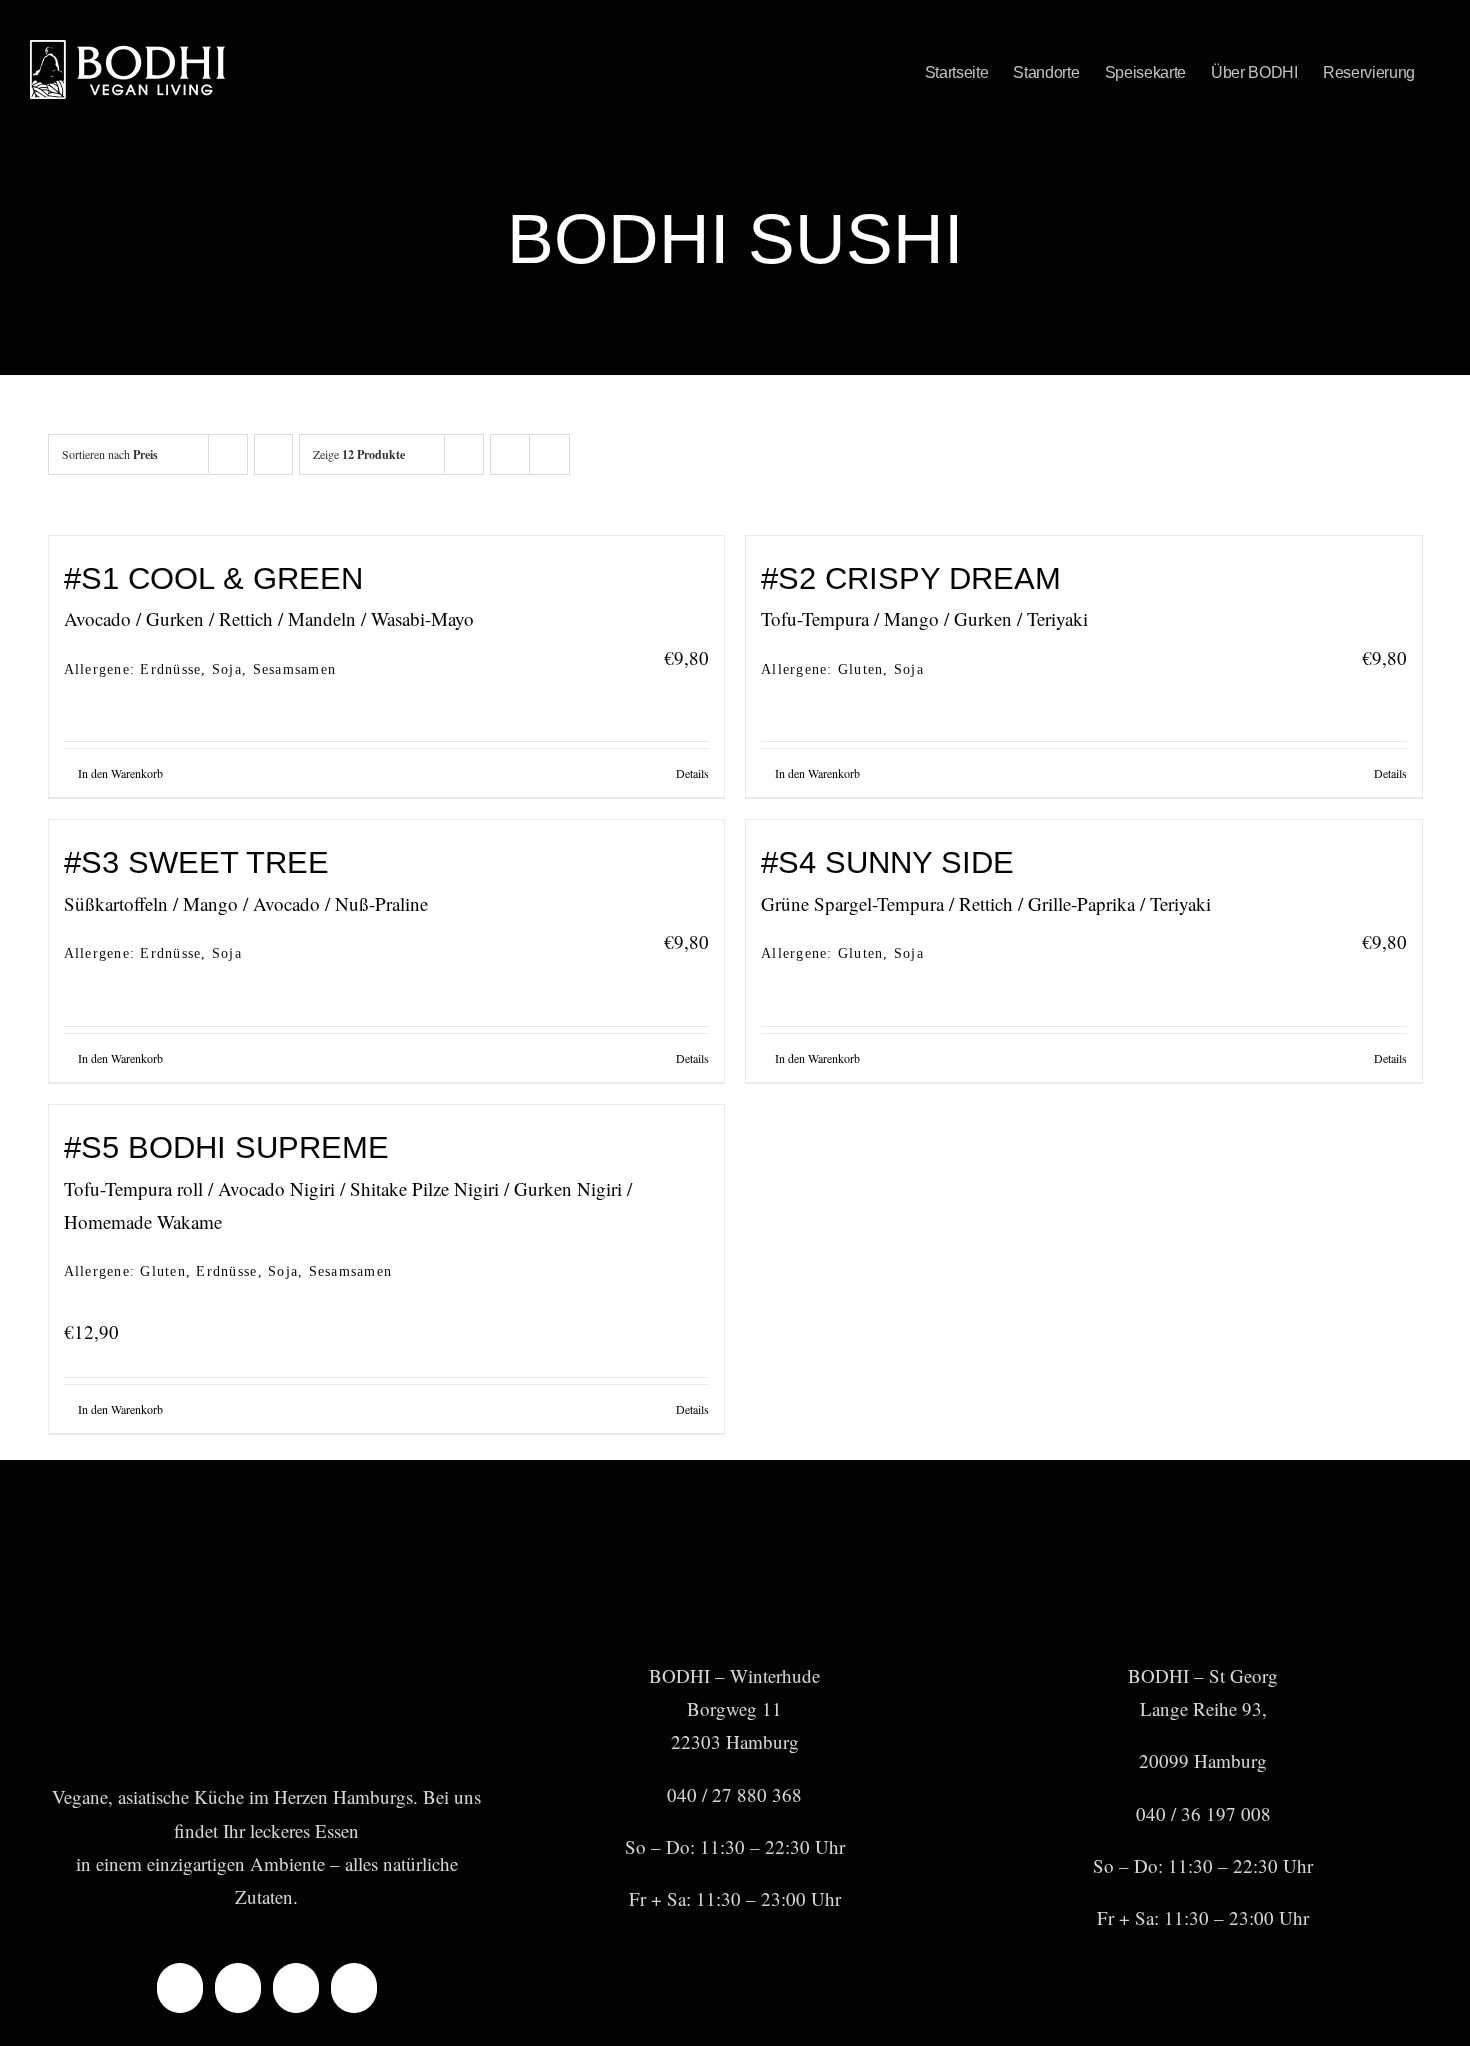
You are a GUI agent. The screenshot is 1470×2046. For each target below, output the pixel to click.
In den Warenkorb (120, 773)
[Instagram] (238, 1988)
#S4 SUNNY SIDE (887, 862)
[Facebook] (180, 1988)
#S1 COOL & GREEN (213, 578)
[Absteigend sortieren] (273, 454)
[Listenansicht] (549, 454)
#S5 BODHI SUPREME (226, 1147)
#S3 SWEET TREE (196, 862)
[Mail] (296, 1988)
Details (692, 773)
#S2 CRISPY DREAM (911, 578)
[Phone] (354, 1988)
